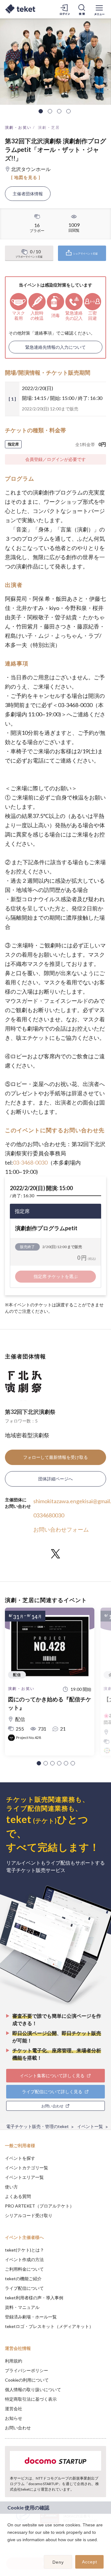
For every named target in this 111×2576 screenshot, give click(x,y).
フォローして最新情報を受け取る (55, 1457)
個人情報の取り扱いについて (33, 2389)
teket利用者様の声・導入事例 (34, 2298)
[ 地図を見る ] (26, 177)
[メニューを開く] (99, 9)
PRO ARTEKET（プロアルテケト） (39, 2206)
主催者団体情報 (28, 194)
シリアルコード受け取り (29, 2215)
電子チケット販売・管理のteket (37, 2126)
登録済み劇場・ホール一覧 (31, 2317)
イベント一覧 (90, 2126)
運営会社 (14, 2409)
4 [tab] (68, 111)
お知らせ (14, 2418)
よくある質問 (18, 2196)
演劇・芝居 (49, 127)
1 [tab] (41, 111)
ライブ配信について (24, 2288)
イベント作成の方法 (24, 2259)
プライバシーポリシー (27, 2370)
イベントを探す (20, 2158)
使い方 (11, 2187)
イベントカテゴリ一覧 (27, 2168)
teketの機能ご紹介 (23, 2279)
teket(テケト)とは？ (25, 2250)
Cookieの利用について (27, 2380)
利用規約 (14, 2361)
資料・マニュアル (22, 2307)
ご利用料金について (24, 2269)
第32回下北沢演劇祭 (30, 1412)
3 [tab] (59, 111)
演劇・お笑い (18, 127)
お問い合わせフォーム (61, 1529)
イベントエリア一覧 (24, 2177)
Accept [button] (90, 2562)
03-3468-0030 (30, 1162)
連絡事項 (43, 333)
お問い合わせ (18, 2428)
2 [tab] (50, 111)
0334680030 (49, 1515)
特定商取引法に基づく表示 (31, 2399)
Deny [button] (58, 2562)
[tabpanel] (55, 62)
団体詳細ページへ (55, 1479)
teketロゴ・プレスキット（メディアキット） (49, 2326)
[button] (39, 1763)
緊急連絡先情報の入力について (55, 347)
